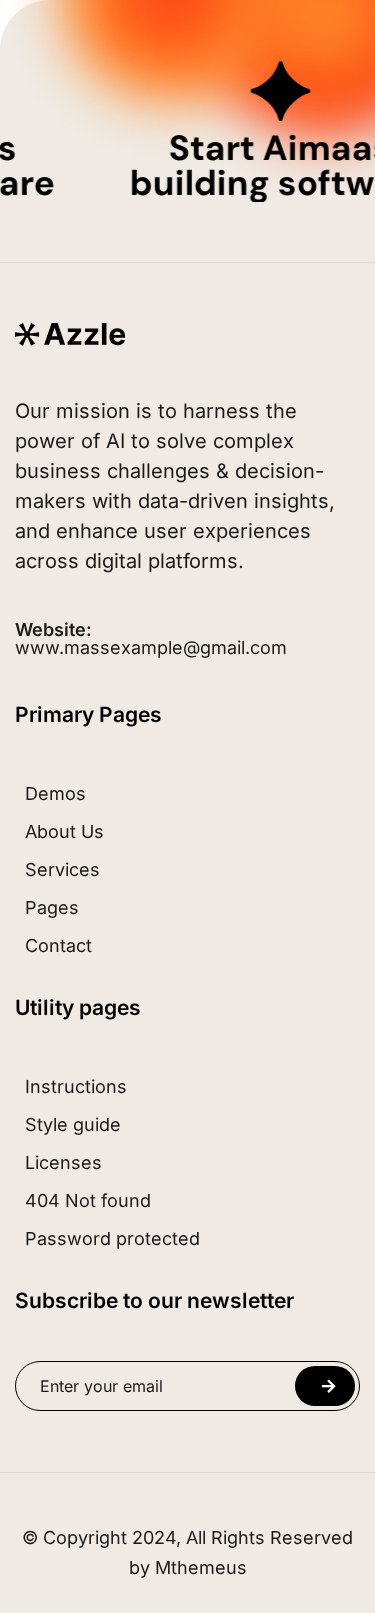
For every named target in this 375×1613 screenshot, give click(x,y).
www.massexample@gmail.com (151, 639)
